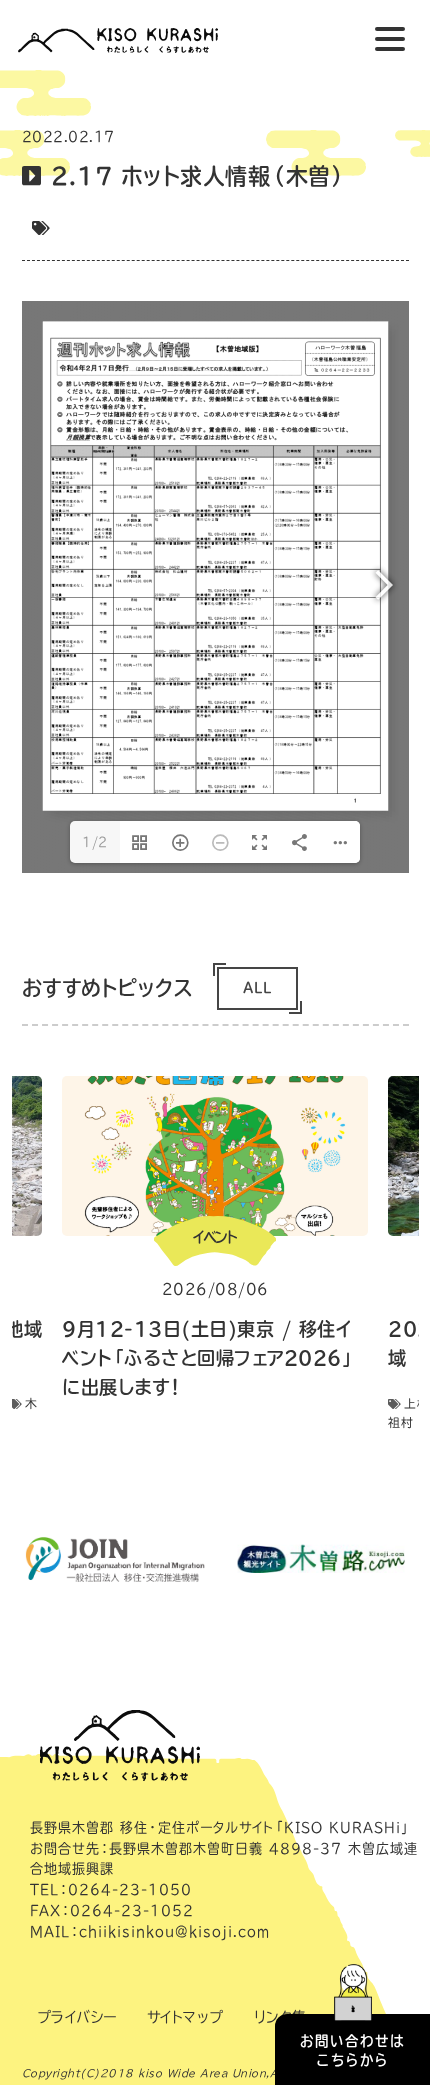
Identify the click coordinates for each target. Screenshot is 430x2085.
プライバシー (77, 2017)
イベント (215, 1237)
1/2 (95, 842)
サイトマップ (185, 2017)
